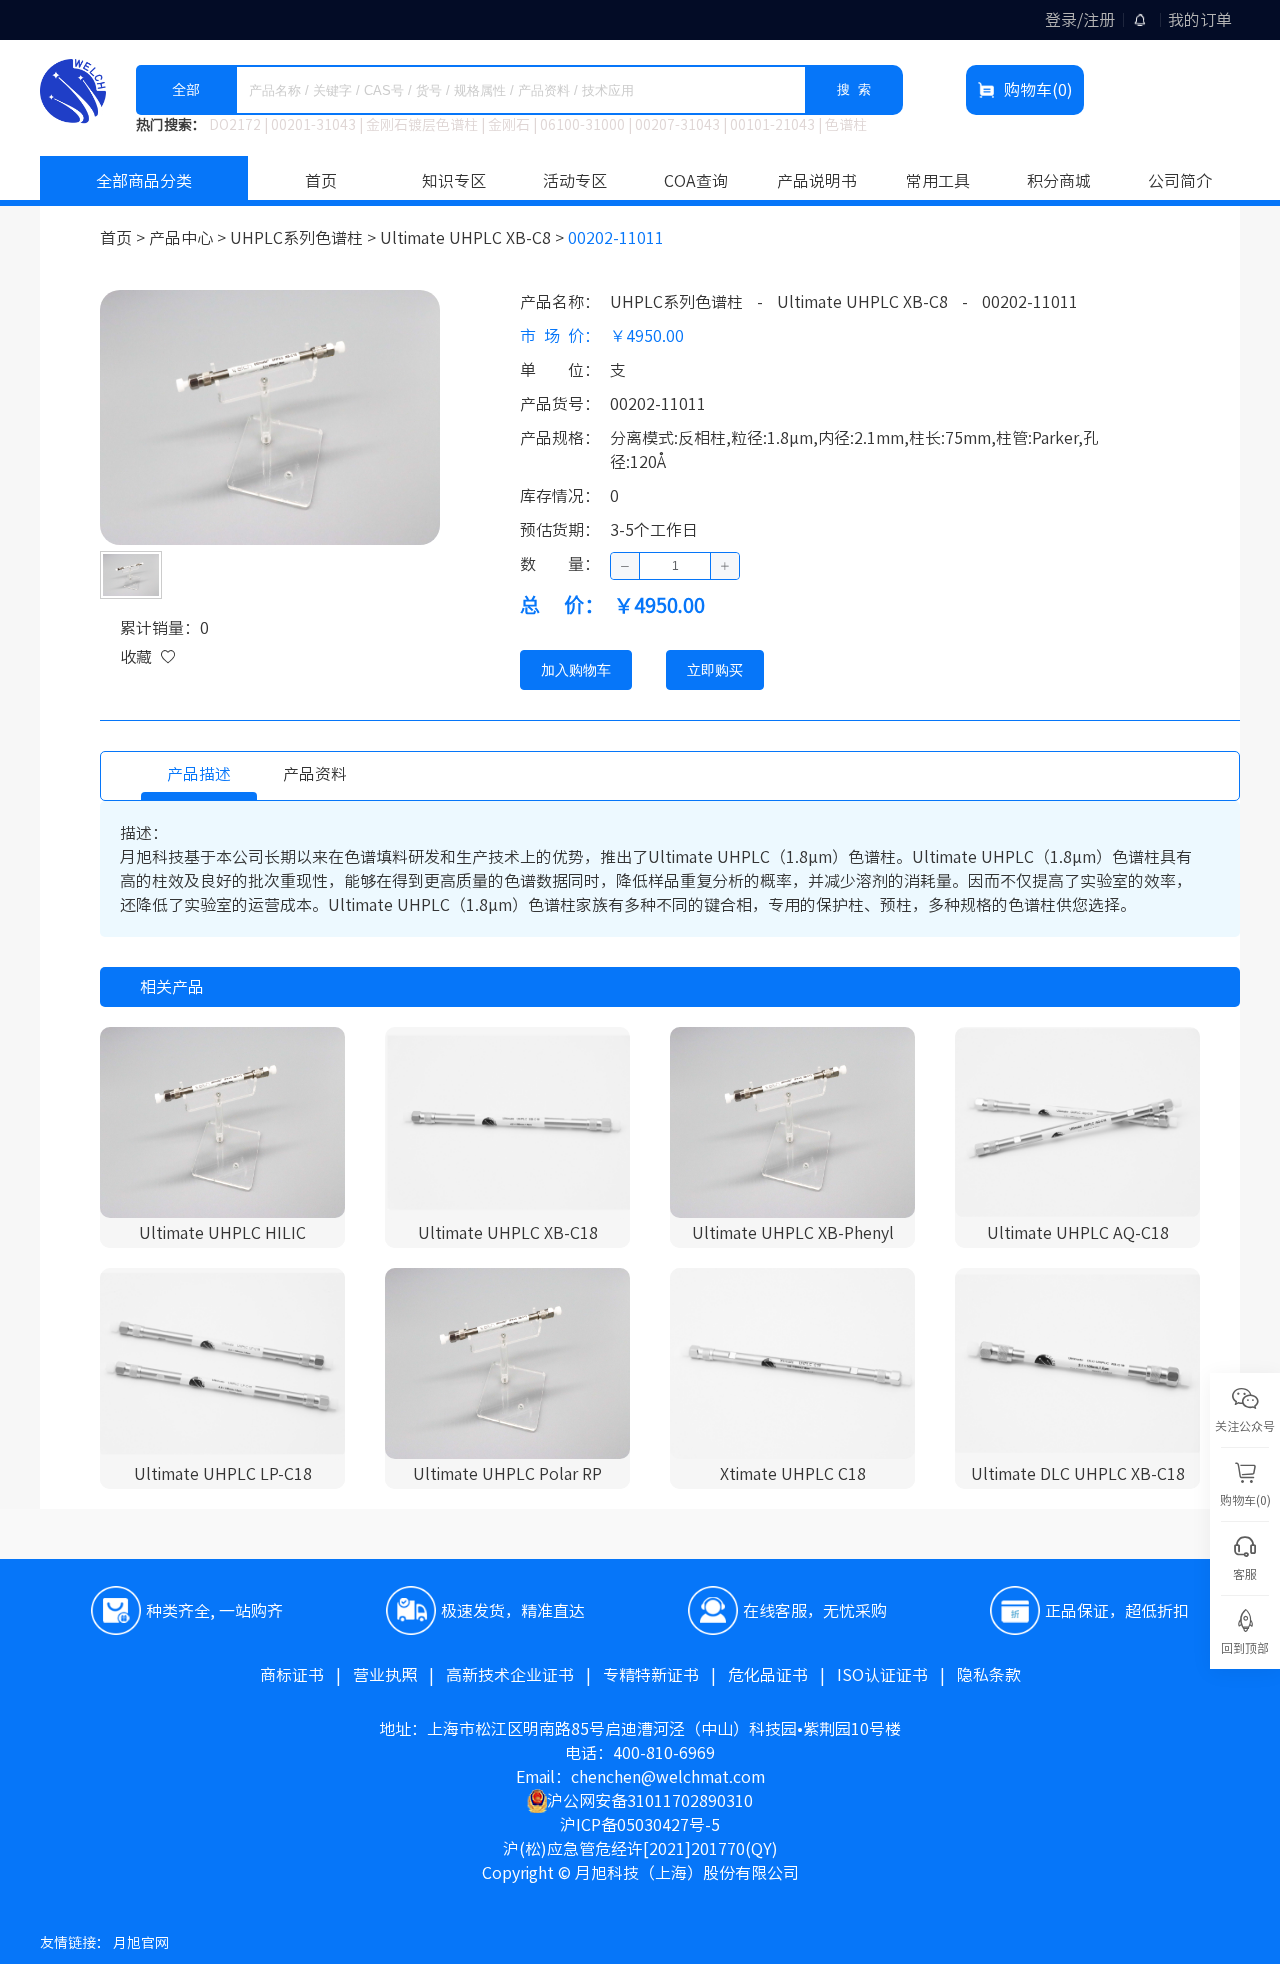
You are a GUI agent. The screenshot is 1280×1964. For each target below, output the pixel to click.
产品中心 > (189, 238)
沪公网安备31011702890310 (650, 1801)
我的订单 (1200, 20)
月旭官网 (141, 1943)
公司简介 (1180, 181)
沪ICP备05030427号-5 (640, 1825)
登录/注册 (1080, 20)
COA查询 (696, 181)
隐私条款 (989, 1675)
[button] (625, 566)
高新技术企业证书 (524, 1675)
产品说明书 (817, 181)
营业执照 (399, 1675)
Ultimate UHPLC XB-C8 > (474, 238)
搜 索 (854, 89)
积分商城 (1059, 181)
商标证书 (306, 1675)
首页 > (124, 238)
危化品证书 (782, 1675)
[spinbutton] (675, 566)
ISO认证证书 (897, 1675)
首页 (321, 181)
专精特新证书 (665, 1675)
